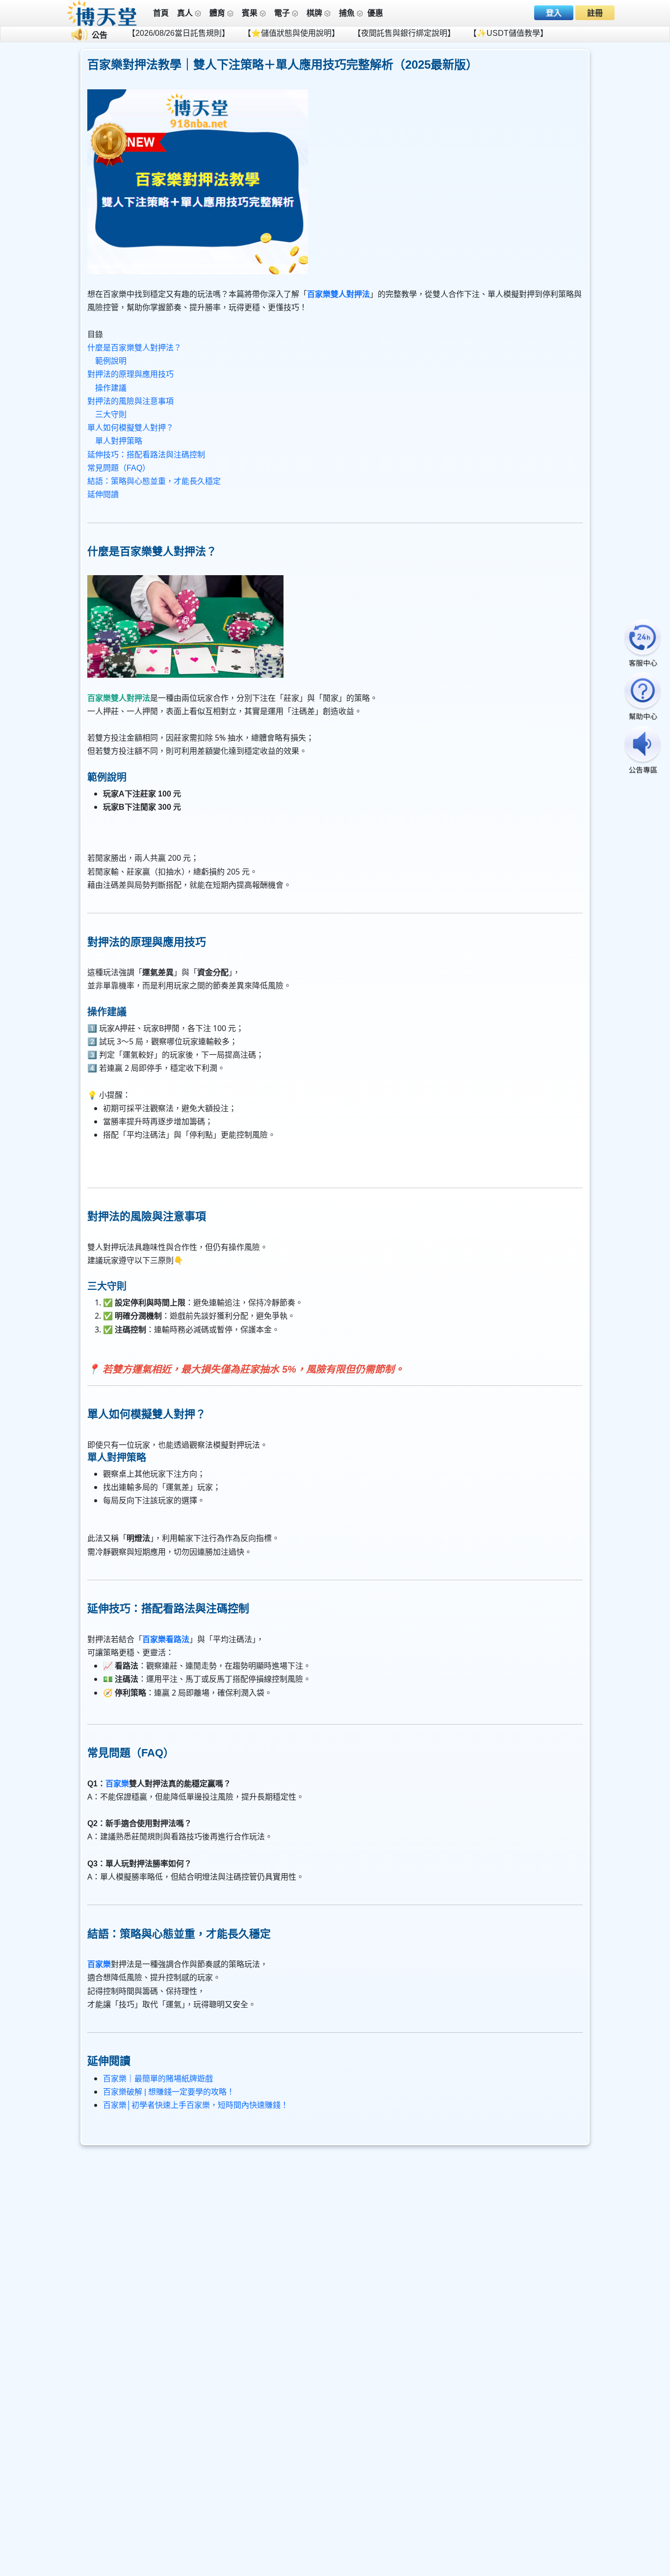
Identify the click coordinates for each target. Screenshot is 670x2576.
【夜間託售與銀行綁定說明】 (344, 33)
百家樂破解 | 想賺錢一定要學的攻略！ (169, 2092)
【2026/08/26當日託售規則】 (119, 33)
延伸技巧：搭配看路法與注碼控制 (146, 455)
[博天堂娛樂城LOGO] (102, 13)
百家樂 (117, 1784)
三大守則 (111, 414)
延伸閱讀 (103, 494)
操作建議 (111, 388)
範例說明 (111, 361)
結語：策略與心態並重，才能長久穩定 (154, 481)
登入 (554, 13)
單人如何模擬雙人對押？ (130, 428)
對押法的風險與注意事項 (130, 401)
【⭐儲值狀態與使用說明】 (232, 33)
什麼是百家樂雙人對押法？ (134, 348)
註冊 (595, 13)
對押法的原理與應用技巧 (130, 374)
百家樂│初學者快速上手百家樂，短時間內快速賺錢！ (196, 2105)
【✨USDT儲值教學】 (449, 33)
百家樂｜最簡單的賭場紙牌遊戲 (158, 2079)
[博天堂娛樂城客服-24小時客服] (643, 644)
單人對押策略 (119, 441)
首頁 (161, 13)
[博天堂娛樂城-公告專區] (643, 751)
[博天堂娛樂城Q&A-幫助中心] (643, 697)
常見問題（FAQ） (119, 468)
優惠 (375, 13)
